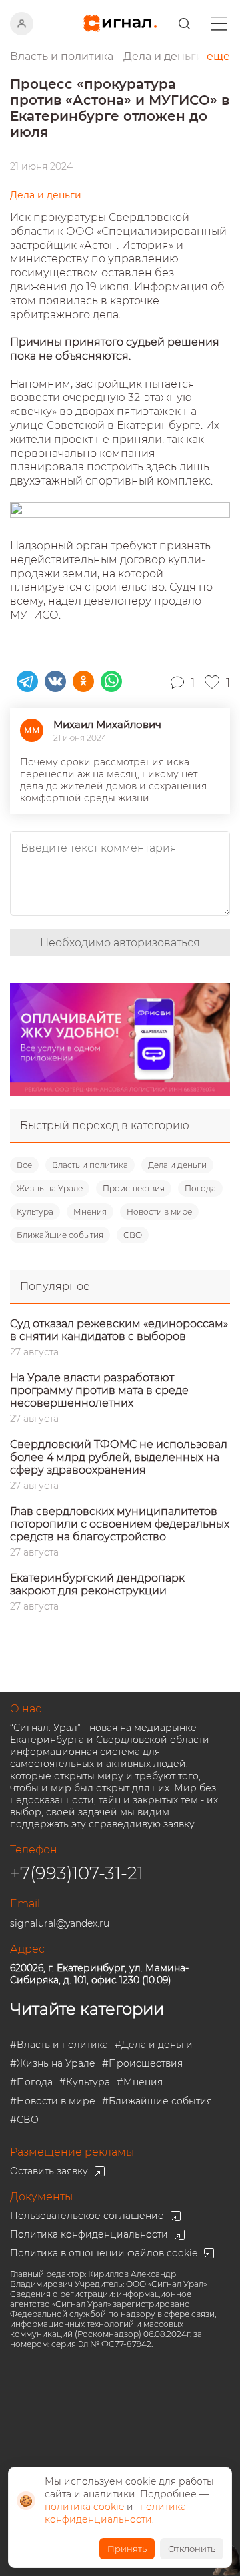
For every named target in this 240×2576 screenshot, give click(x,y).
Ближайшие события (60, 1235)
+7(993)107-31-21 (77, 1873)
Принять (127, 2549)
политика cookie (84, 2507)
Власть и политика (90, 1165)
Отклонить (192, 2549)
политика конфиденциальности (115, 2513)
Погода (200, 1188)
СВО (133, 1235)
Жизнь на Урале (50, 1188)
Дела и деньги (177, 1165)
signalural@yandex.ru (60, 1923)
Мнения (90, 1212)
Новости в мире (159, 1212)
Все (24, 1165)
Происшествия (134, 1188)
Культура (35, 1212)
